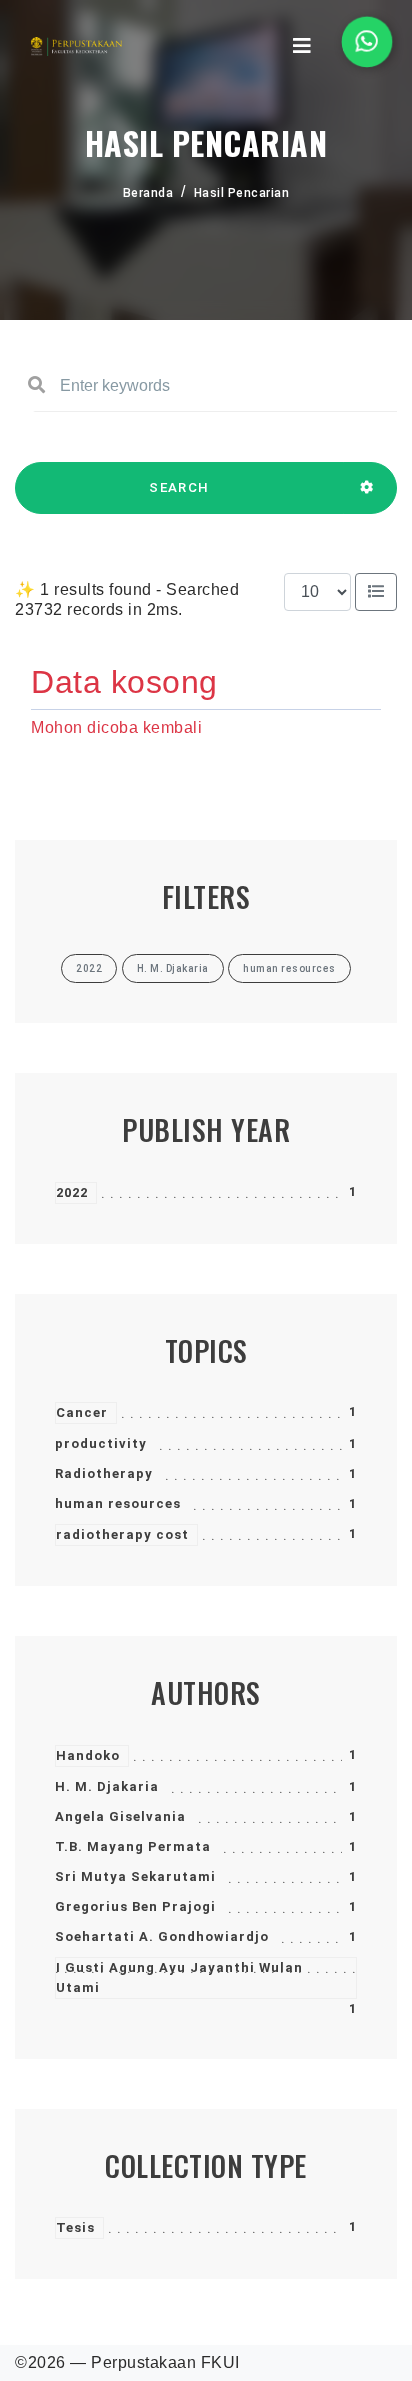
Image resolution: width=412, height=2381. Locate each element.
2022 (72, 1192)
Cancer (82, 1412)
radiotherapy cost (122, 1534)
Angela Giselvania (120, 1816)
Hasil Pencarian (242, 193)
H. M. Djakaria (107, 1786)
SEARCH (179, 487)
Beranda (148, 193)
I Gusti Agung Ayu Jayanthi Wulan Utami (179, 1977)
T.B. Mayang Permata (133, 1846)
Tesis (75, 2227)
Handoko (88, 1755)
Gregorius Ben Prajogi (135, 1906)
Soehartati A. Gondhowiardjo (162, 1936)
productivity (101, 1443)
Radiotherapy (104, 1473)
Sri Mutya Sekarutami (135, 1876)
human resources (118, 1503)
